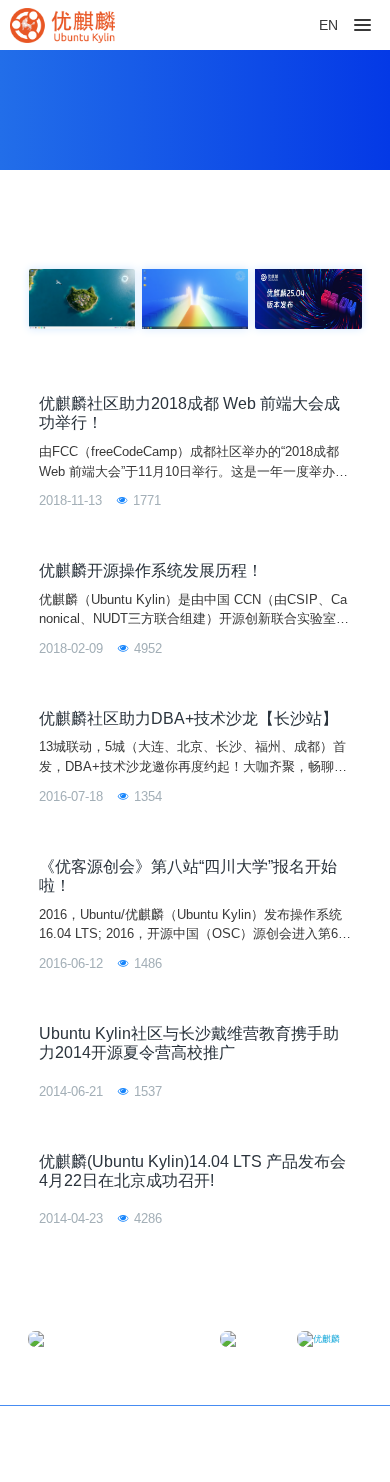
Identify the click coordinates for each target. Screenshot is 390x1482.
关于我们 (335, 1433)
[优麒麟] (62, 25)
